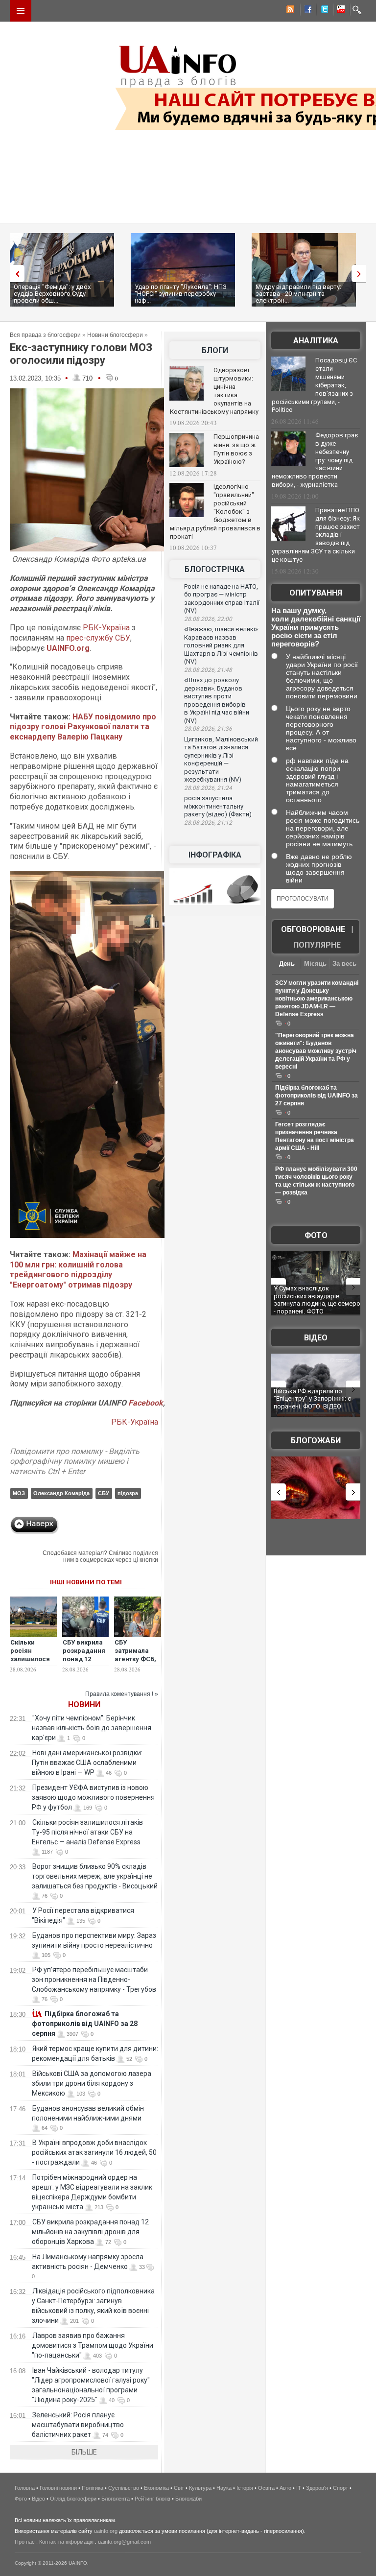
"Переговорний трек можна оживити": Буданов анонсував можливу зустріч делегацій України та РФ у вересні (316, 1051)
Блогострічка (215, 569)
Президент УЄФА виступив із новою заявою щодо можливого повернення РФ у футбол (93, 1797)
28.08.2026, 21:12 (208, 823)
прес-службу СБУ (98, 638)
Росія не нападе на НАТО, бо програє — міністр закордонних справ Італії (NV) (222, 599)
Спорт (341, 2488)
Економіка (156, 2488)
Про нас (25, 2542)
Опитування (316, 593)
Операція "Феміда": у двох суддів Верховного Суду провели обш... (52, 294)
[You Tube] (339, 11)
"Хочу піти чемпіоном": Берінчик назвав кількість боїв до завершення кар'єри (92, 1728)
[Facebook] (306, 11)
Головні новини (58, 2488)
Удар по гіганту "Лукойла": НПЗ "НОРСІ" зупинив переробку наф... (181, 294)
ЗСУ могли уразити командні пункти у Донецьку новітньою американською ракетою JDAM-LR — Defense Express (317, 999)
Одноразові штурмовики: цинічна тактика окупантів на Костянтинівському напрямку (214, 391)
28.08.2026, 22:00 (208, 619)
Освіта (266, 2488)
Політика (93, 2488)
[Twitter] (323, 11)
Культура (200, 2488)
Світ (179, 2488)
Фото (316, 1235)
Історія (245, 2488)
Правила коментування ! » (122, 1694)
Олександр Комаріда (61, 1493)
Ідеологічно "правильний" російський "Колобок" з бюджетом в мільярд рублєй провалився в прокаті (215, 511)
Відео (316, 1338)
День (287, 964)
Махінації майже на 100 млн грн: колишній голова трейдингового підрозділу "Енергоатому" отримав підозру (78, 1270)
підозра (128, 1493)
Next (361, 274)
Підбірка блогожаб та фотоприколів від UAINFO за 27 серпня (317, 1096)
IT (299, 2488)
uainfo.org (106, 2531)
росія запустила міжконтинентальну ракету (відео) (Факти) (218, 806)
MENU (21, 11)
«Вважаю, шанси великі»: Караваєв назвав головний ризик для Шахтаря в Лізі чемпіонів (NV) (222, 645)
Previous (15, 274)
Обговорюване (313, 929)
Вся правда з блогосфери (45, 335)
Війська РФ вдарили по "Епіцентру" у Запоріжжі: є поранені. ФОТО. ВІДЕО (312, 1399)
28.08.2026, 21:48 (208, 670)
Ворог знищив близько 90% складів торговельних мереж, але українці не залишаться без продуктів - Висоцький (95, 1876)
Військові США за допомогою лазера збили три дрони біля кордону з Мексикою (92, 2083)
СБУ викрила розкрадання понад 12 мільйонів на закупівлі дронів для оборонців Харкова (90, 2232)
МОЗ (19, 1493)
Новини (84, 1705)
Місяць (315, 964)
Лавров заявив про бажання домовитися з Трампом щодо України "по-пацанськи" (93, 2345)
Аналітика (316, 341)
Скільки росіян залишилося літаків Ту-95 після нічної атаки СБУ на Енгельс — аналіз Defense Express (87, 1832)
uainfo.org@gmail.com (124, 2542)
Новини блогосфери (115, 335)
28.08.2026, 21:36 (208, 729)
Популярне (317, 945)
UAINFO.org (68, 648)
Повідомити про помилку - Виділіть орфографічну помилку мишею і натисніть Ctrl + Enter (75, 1462)
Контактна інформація (66, 2542)
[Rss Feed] (289, 11)
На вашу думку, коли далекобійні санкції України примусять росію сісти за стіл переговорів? (316, 627)
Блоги (215, 350)
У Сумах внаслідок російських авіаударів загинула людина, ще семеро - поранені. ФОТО (317, 1300)
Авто (285, 2488)
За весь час (344, 965)
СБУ (104, 1493)
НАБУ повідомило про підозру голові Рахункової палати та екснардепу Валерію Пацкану (83, 727)
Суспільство (124, 2488)
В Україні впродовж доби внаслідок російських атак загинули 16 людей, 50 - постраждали (94, 2152)
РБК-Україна (105, 628)
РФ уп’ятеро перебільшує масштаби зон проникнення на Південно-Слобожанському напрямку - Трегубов (94, 1980)
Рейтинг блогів (153, 2499)
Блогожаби (316, 1441)
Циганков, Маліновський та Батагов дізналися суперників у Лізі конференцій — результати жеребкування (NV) (221, 760)
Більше (84, 2452)
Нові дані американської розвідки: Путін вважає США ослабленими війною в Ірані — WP (87, 1763)
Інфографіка (215, 855)
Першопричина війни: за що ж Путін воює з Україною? (236, 449)
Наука (224, 2488)
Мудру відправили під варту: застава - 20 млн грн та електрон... (298, 294)
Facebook (146, 1403)
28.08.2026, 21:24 (208, 788)
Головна (25, 2488)
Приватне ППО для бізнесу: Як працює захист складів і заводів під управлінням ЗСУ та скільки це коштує (316, 535)
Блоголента (116, 2499)
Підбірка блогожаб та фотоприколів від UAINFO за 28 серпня (85, 2024)
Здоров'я (317, 2488)
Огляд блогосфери (73, 2499)
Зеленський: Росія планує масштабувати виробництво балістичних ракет (78, 2425)
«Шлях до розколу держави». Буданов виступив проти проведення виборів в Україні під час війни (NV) (217, 700)
